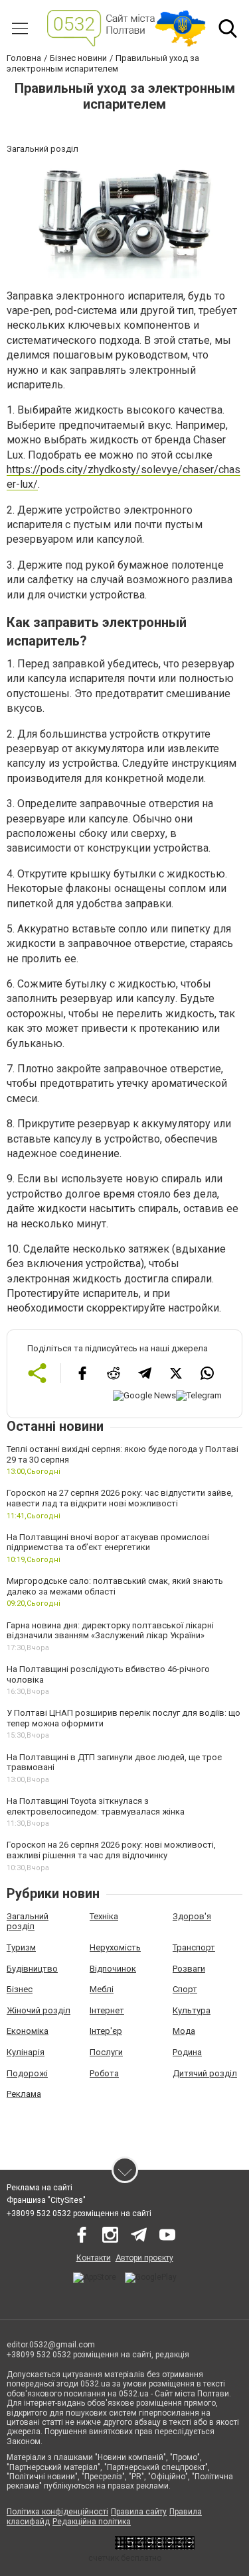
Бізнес (20, 1989)
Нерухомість (115, 1947)
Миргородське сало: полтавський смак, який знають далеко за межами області (115, 1586)
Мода (184, 2031)
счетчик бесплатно (125, 2558)
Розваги (189, 1969)
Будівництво (32, 1969)
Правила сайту (139, 2512)
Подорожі (27, 2073)
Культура (192, 2010)
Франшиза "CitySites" (46, 2200)
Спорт (185, 1989)
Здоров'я (192, 1916)
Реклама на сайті (40, 2188)
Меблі (102, 1989)
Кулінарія (26, 2052)
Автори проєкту (144, 2258)
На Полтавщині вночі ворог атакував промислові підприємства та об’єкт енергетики (108, 1542)
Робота (104, 2073)
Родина (187, 2052)
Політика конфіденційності (57, 2512)
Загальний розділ (28, 1922)
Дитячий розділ (205, 2073)
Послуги (106, 2052)
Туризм (21, 1947)
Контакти (94, 2258)
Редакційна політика (92, 2522)
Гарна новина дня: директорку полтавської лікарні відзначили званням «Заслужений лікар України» (110, 1631)
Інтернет (107, 2010)
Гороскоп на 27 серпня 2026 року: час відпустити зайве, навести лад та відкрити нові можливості (120, 1498)
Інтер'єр (106, 2031)
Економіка (28, 2031)
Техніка (104, 1916)
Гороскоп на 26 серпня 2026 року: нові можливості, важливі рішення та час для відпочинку (111, 1850)
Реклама (24, 2094)
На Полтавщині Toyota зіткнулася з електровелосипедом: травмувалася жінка (96, 1806)
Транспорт (194, 1947)
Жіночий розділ (39, 2010)
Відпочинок (113, 1969)
